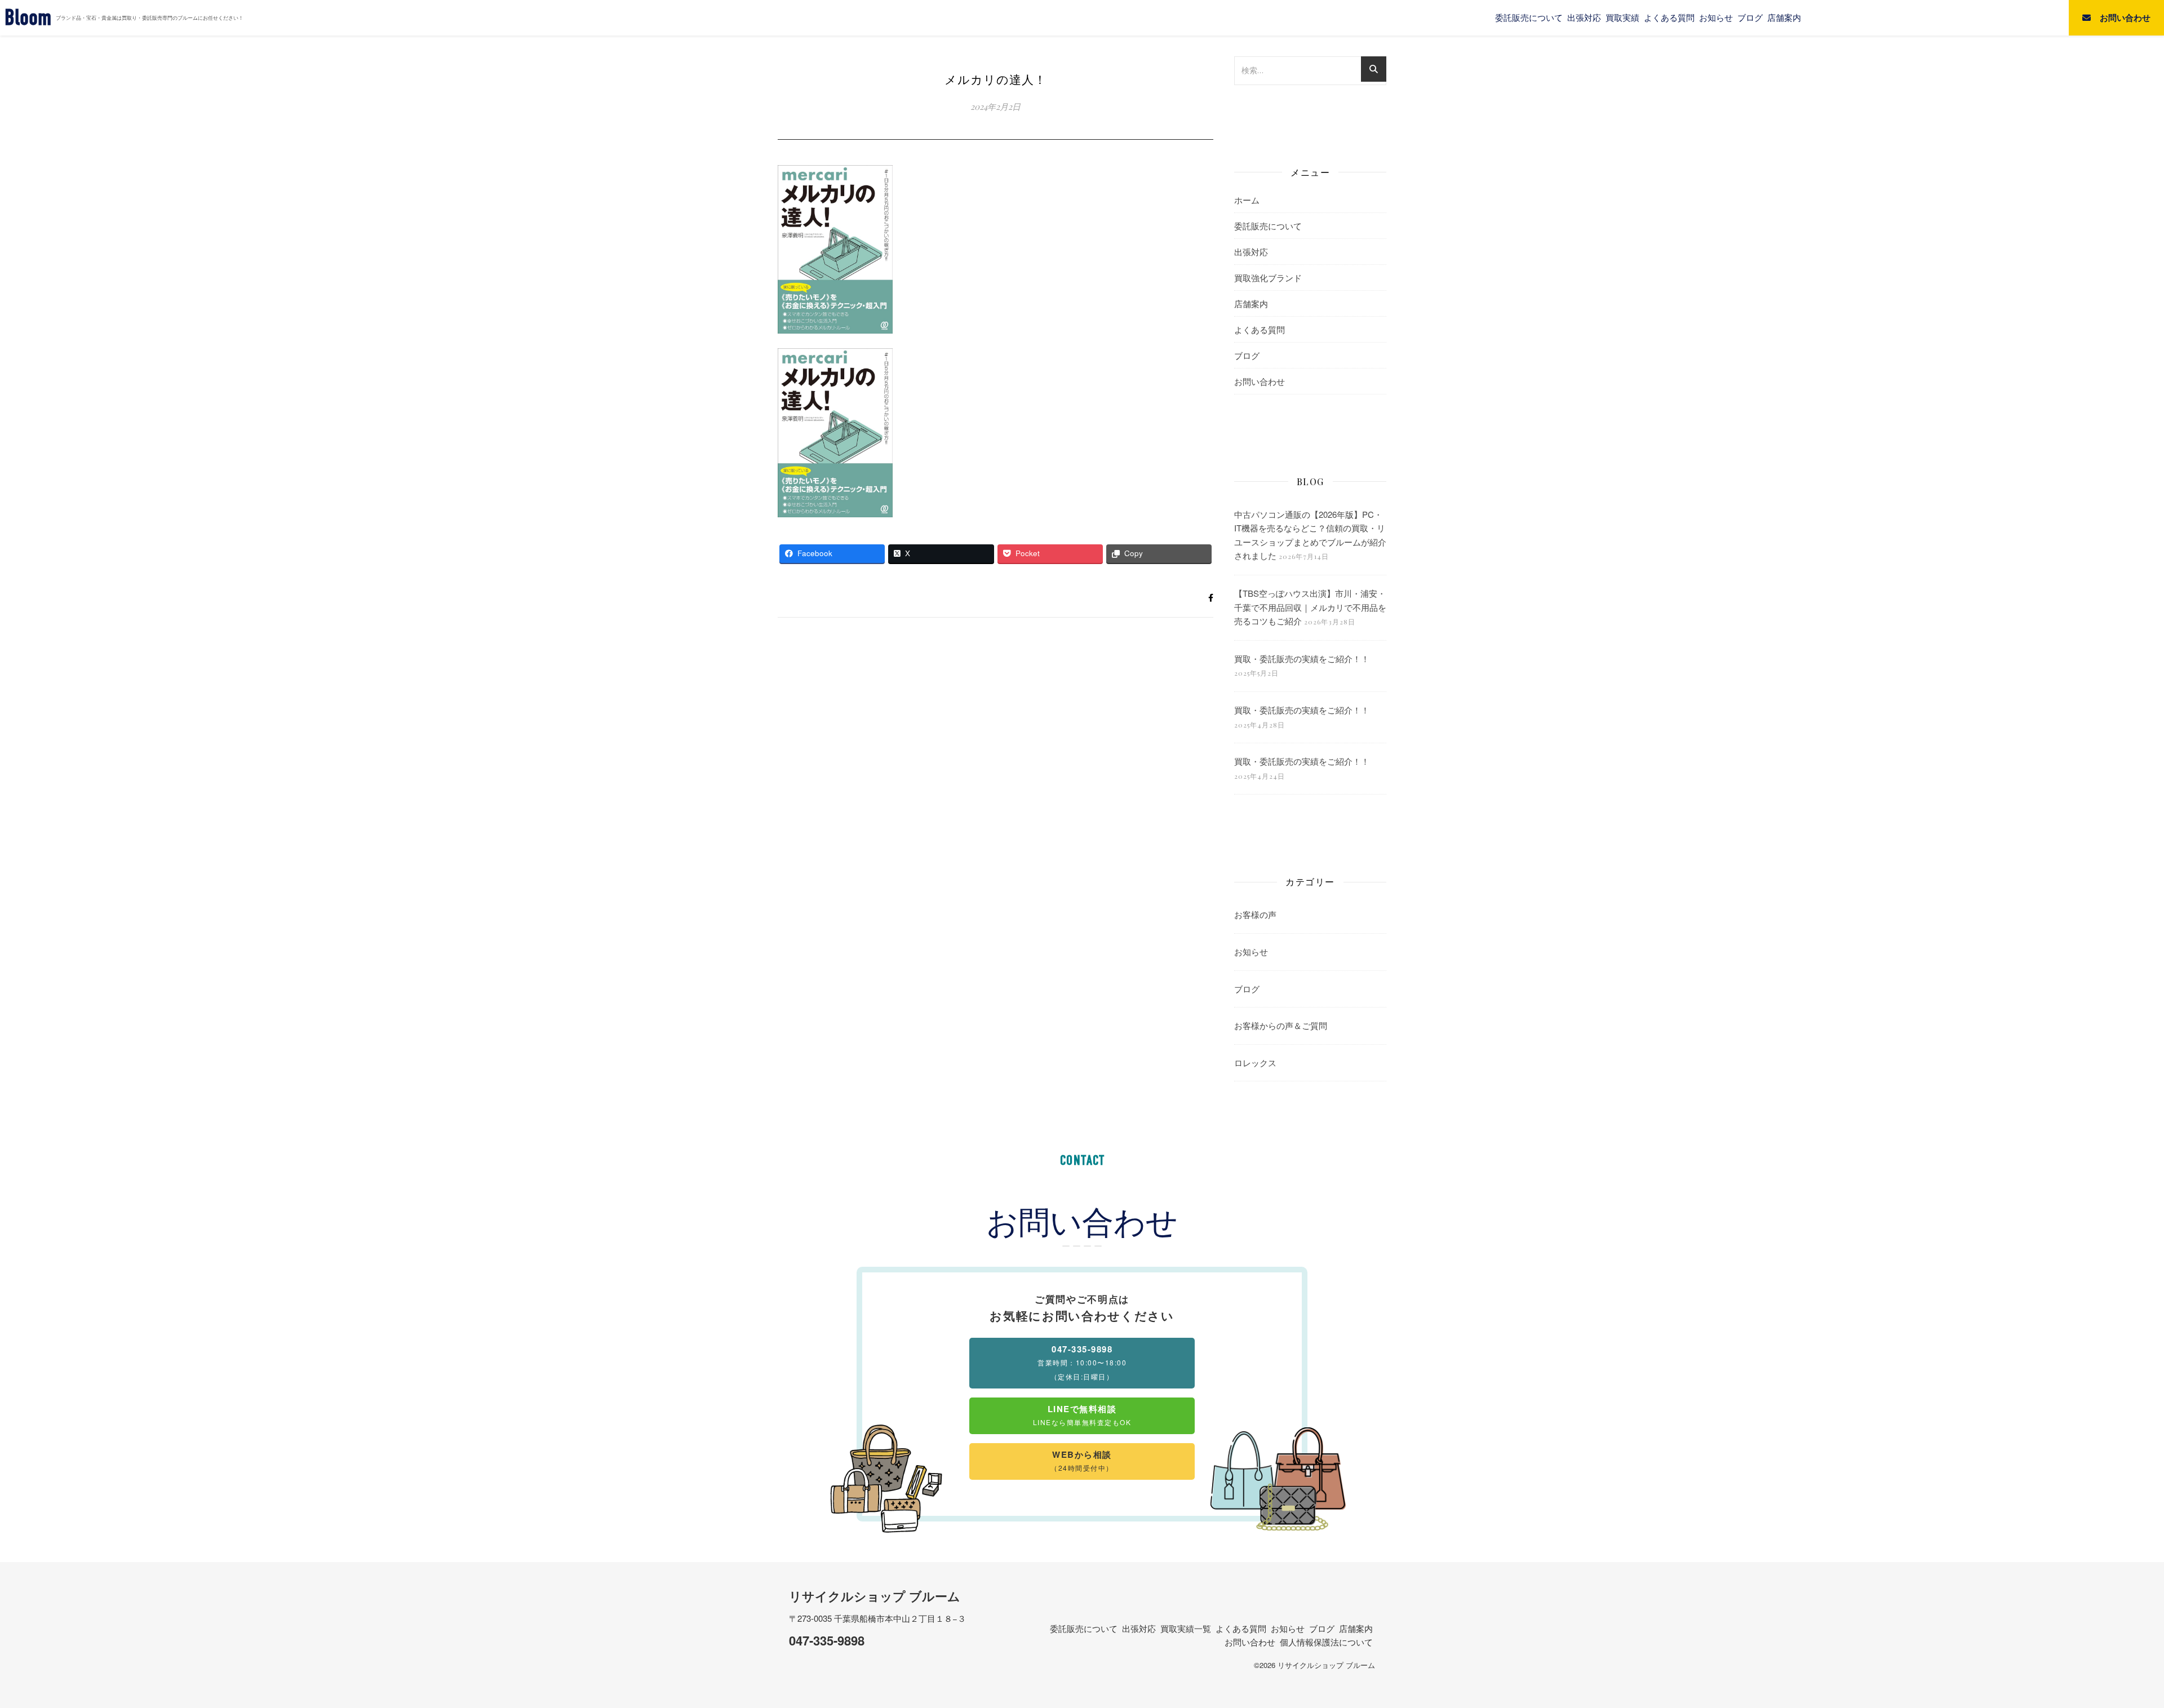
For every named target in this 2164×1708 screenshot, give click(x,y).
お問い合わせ (1260, 381)
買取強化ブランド (1268, 278)
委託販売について (1529, 17)
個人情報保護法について (1326, 1642)
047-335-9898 (827, 1640)
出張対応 (1584, 17)
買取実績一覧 (1186, 1628)
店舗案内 (1784, 17)
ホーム (1247, 200)
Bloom (28, 18)
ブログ (1750, 17)
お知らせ (1716, 17)
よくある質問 (1669, 17)
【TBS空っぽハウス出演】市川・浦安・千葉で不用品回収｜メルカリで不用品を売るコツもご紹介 (1310, 607)
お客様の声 (1255, 914)
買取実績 (1622, 17)
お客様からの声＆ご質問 (1281, 1025)
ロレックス (1255, 1062)
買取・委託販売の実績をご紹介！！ (1302, 658)
